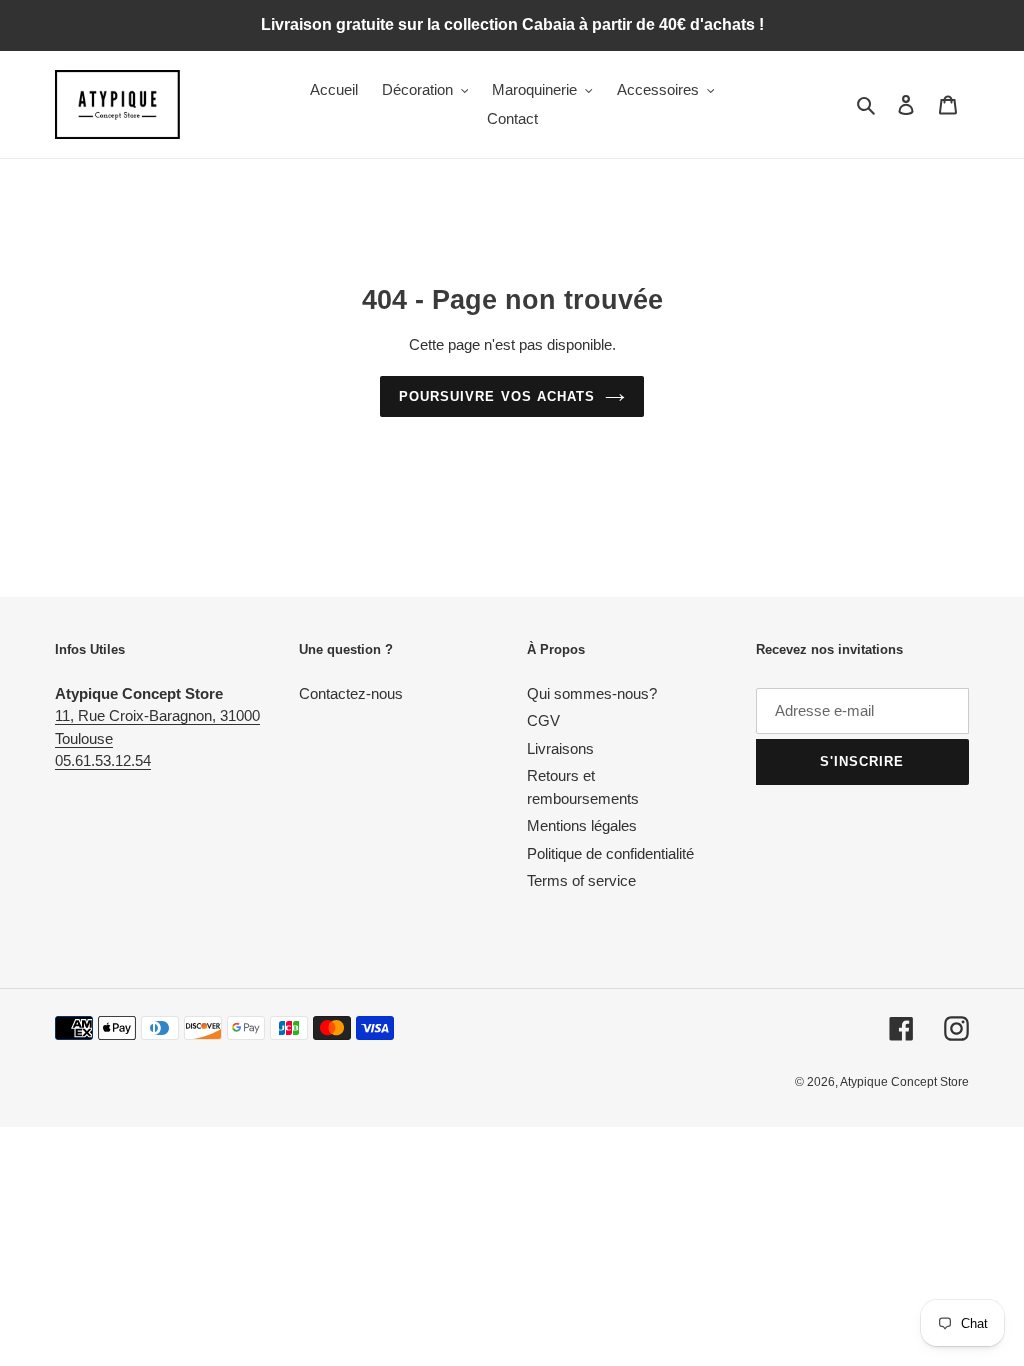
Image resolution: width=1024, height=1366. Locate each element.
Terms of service (581, 880)
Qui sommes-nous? (592, 693)
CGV (543, 720)
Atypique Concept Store (904, 1082)
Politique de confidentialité (610, 853)
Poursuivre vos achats (497, 396)
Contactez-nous (351, 693)
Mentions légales (582, 825)
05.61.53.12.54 (103, 760)
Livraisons (560, 748)
